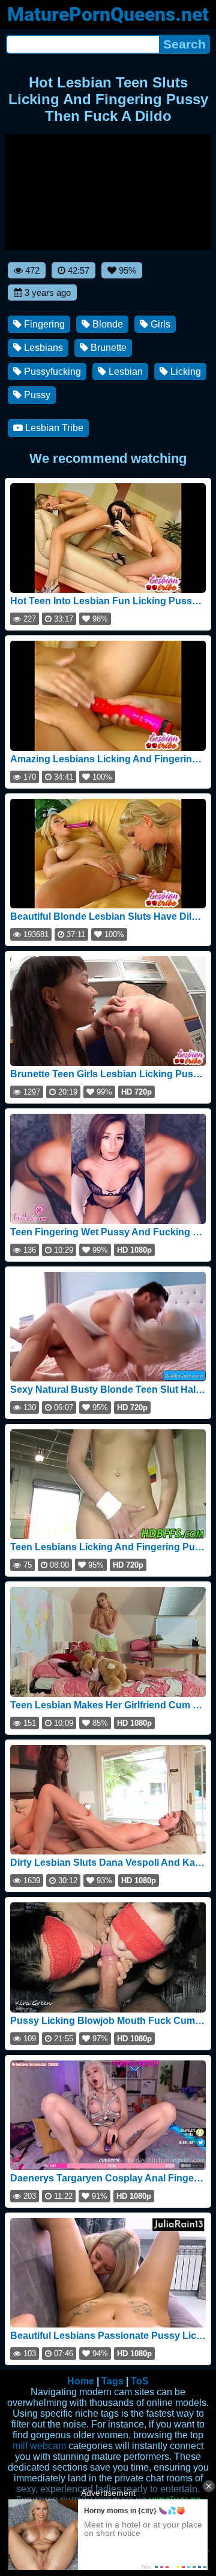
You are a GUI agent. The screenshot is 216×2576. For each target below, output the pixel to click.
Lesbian (124, 372)
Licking (184, 372)
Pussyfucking (51, 372)
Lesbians (42, 348)
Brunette (107, 348)
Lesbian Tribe (53, 428)
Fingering (43, 324)
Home (81, 2381)
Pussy (36, 395)
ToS (140, 2381)
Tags (112, 2381)
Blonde (106, 324)
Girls (159, 324)
